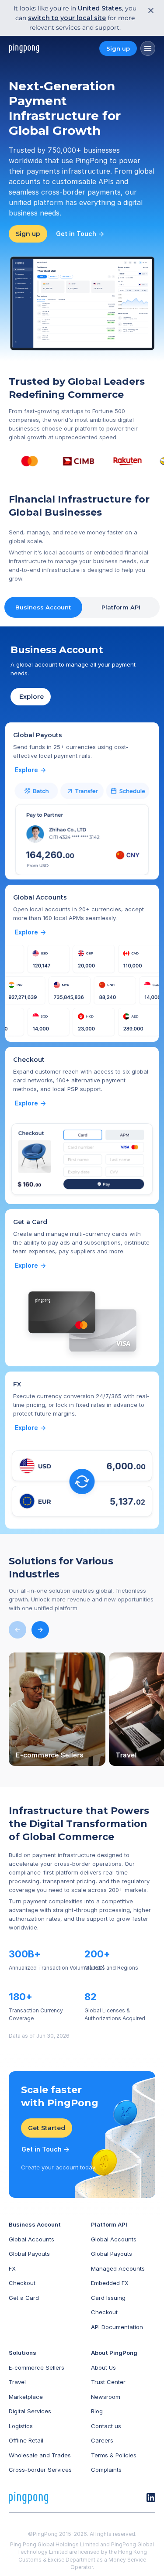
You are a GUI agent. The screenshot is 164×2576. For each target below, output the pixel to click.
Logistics (21, 2425)
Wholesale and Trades (40, 2455)
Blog (97, 2411)
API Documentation (117, 2326)
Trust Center (108, 2382)
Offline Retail (26, 2440)
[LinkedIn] (151, 2497)
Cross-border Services (40, 2470)
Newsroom (106, 2396)
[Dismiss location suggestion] (148, 10)
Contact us (106, 2425)
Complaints (106, 2470)
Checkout (22, 2283)
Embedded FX (110, 2283)
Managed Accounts (118, 2268)
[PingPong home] (24, 48)
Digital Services (30, 2411)
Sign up (118, 48)
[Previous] (17, 1630)
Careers (102, 2440)
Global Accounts (31, 2239)
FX (12, 2268)
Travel (17, 2382)
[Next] (40, 1630)
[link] (31, 770)
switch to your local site (67, 18)
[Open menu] (148, 48)
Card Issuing (108, 2297)
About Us (103, 2367)
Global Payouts (29, 2254)
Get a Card (24, 2297)
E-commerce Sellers (37, 2367)
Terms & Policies (114, 2455)
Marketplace (26, 2396)
